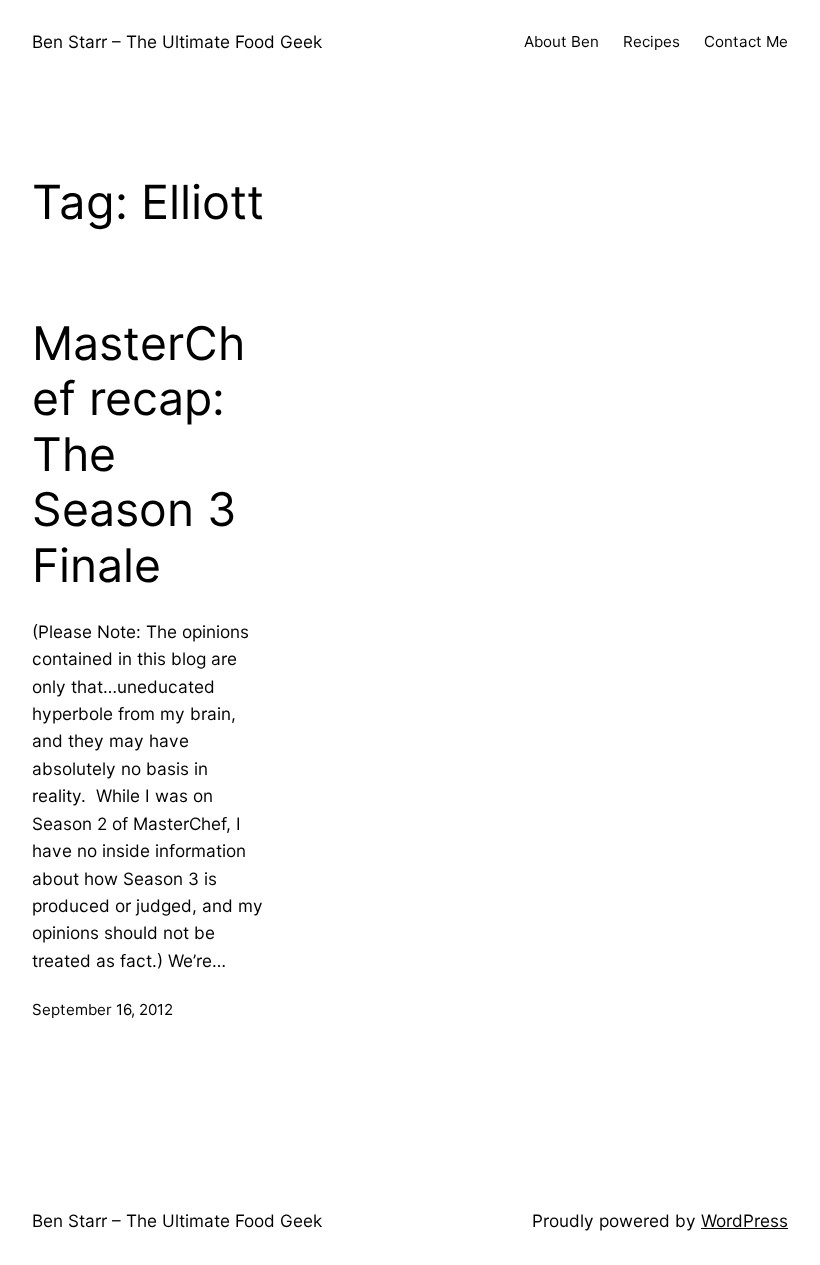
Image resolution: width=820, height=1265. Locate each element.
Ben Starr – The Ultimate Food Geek (177, 41)
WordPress (744, 1220)
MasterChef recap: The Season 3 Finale (138, 455)
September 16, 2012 (102, 1009)
